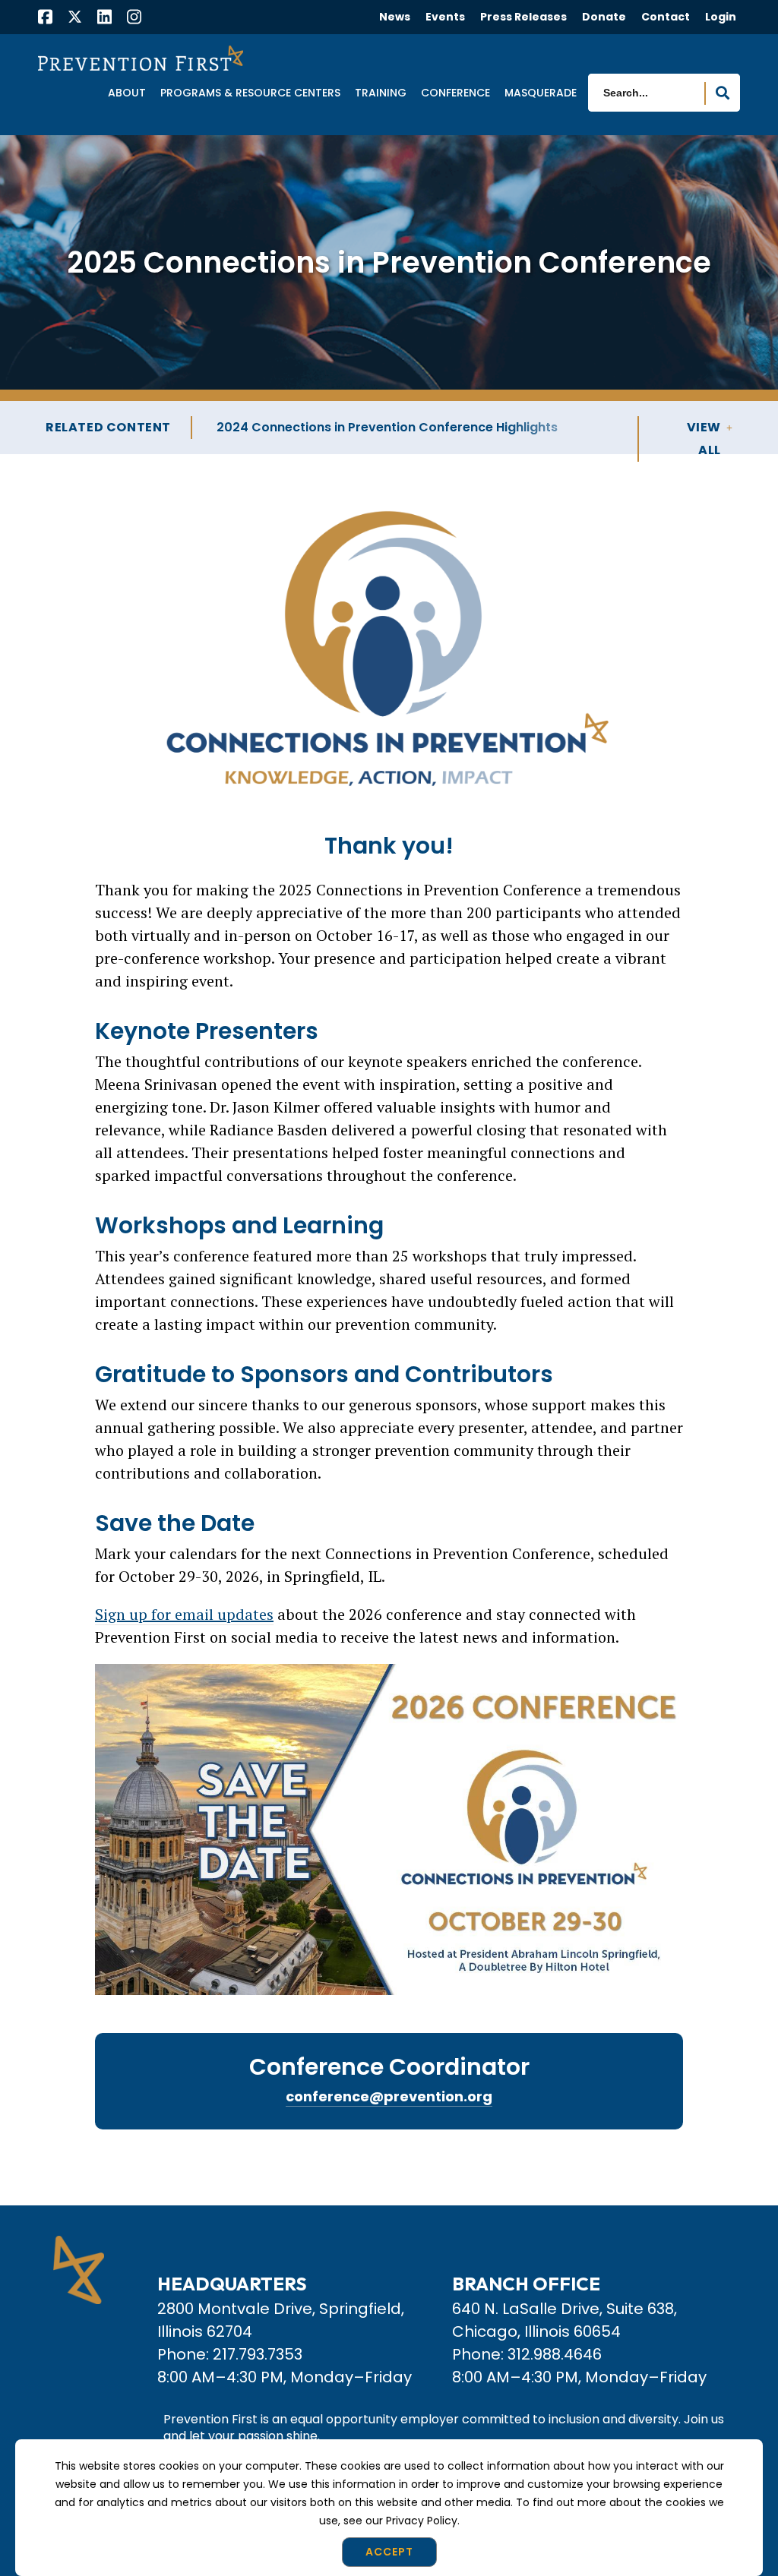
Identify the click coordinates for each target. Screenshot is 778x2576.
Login (721, 17)
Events (445, 17)
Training (381, 93)
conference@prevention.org (389, 2096)
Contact (666, 17)
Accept (389, 2552)
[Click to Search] (723, 93)
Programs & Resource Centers (250, 93)
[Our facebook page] (45, 19)
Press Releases (523, 17)
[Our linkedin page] (104, 19)
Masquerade (541, 93)
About (127, 93)
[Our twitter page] (75, 16)
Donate (604, 17)
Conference (455, 93)
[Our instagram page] (134, 19)
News (395, 17)
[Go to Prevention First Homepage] (141, 58)
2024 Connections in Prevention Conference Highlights (387, 427)
